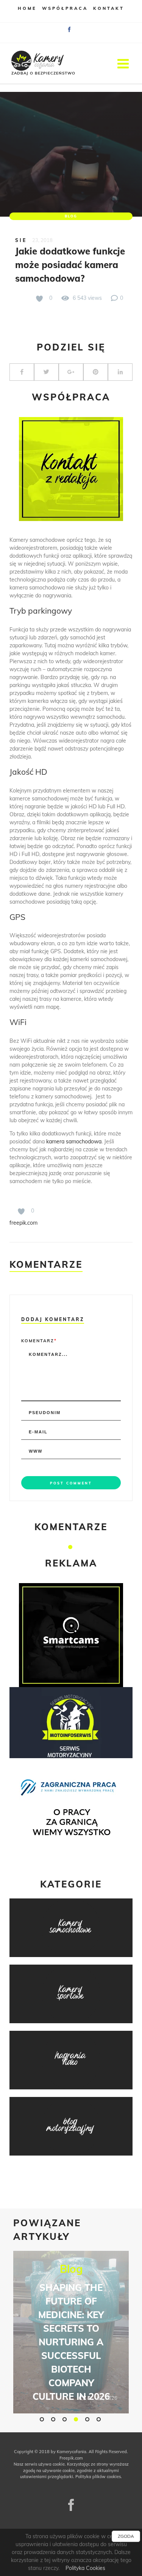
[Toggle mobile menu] (124, 63)
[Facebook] (71, 2505)
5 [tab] (88, 2419)
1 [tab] (71, 1547)
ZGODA (126, 2536)
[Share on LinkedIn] (120, 372)
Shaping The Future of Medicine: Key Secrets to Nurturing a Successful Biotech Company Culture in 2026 (71, 2342)
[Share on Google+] (71, 372)
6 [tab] (100, 2419)
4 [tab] (77, 2419)
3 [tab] (66, 2419)
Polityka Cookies (85, 2568)
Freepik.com (71, 2458)
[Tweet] (46, 372)
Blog (71, 216)
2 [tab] (54, 2419)
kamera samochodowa (74, 1141)
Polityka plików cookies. (99, 2477)
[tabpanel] (71, 2332)
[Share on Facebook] (22, 372)
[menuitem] (27, 11)
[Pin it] (96, 372)
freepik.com (23, 1223)
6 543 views (87, 298)
